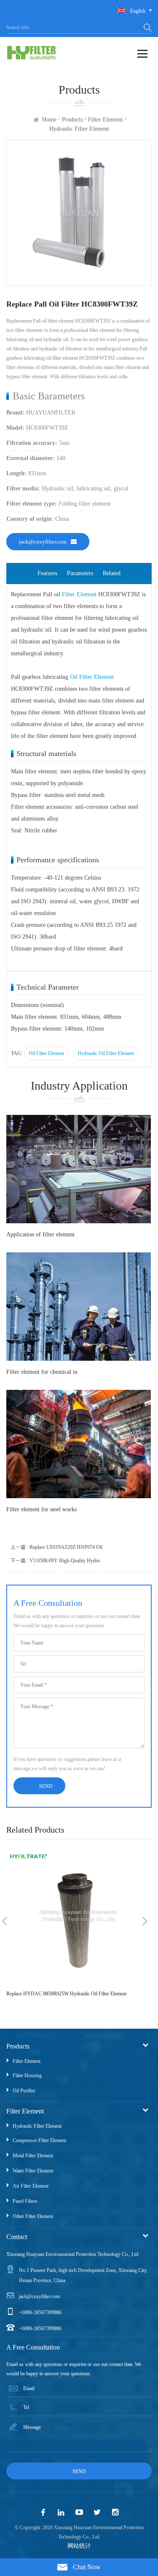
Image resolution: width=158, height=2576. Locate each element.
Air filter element (31, 2186)
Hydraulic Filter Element (79, 129)
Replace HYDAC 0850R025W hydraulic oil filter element (66, 1994)
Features (47, 573)
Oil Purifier (24, 2091)
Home (49, 120)
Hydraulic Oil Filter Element (106, 1053)
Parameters (80, 573)
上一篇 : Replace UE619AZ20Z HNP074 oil (56, 1547)
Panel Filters (25, 2201)
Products (72, 120)
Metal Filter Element (33, 2156)
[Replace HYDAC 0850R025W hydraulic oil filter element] (75, 1916)
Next (145, 1921)
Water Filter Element (33, 2171)
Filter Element (105, 120)
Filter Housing (27, 2075)
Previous (5, 1921)
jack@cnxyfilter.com (43, 542)
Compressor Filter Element (39, 2140)
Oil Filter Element (92, 677)
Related (112, 573)
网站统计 (79, 2546)
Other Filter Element (33, 2216)
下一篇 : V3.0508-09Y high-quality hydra (55, 1561)
